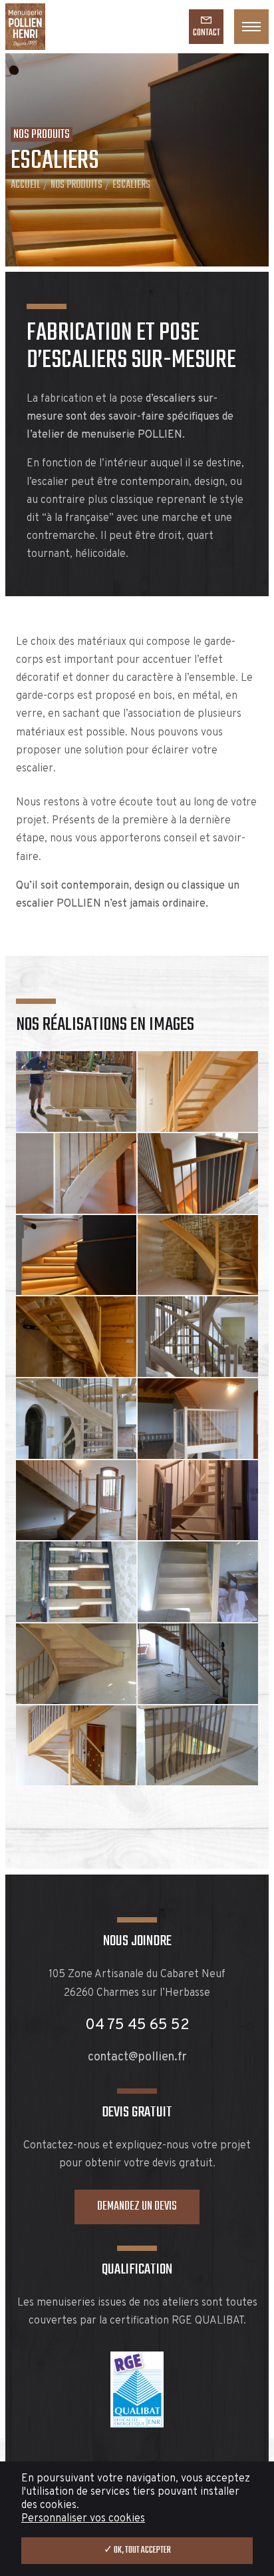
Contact (206, 33)
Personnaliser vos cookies (83, 2519)
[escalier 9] (198, 1419)
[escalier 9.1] (76, 1501)
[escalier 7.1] (76, 1337)
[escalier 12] (198, 1582)
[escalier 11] (76, 1582)
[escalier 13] (76, 1664)
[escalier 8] (198, 1337)
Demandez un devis (137, 2207)
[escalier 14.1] (76, 1746)
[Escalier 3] (76, 1091)
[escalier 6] (76, 1255)
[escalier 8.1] (76, 1419)
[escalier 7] (198, 1255)
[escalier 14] (198, 1664)
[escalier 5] (198, 1173)
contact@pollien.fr (137, 2057)
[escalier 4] (76, 1173)
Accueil (26, 185)
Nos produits (76, 185)
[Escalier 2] (198, 1091)
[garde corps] (198, 1746)
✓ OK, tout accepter (137, 2550)
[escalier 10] (198, 1501)
